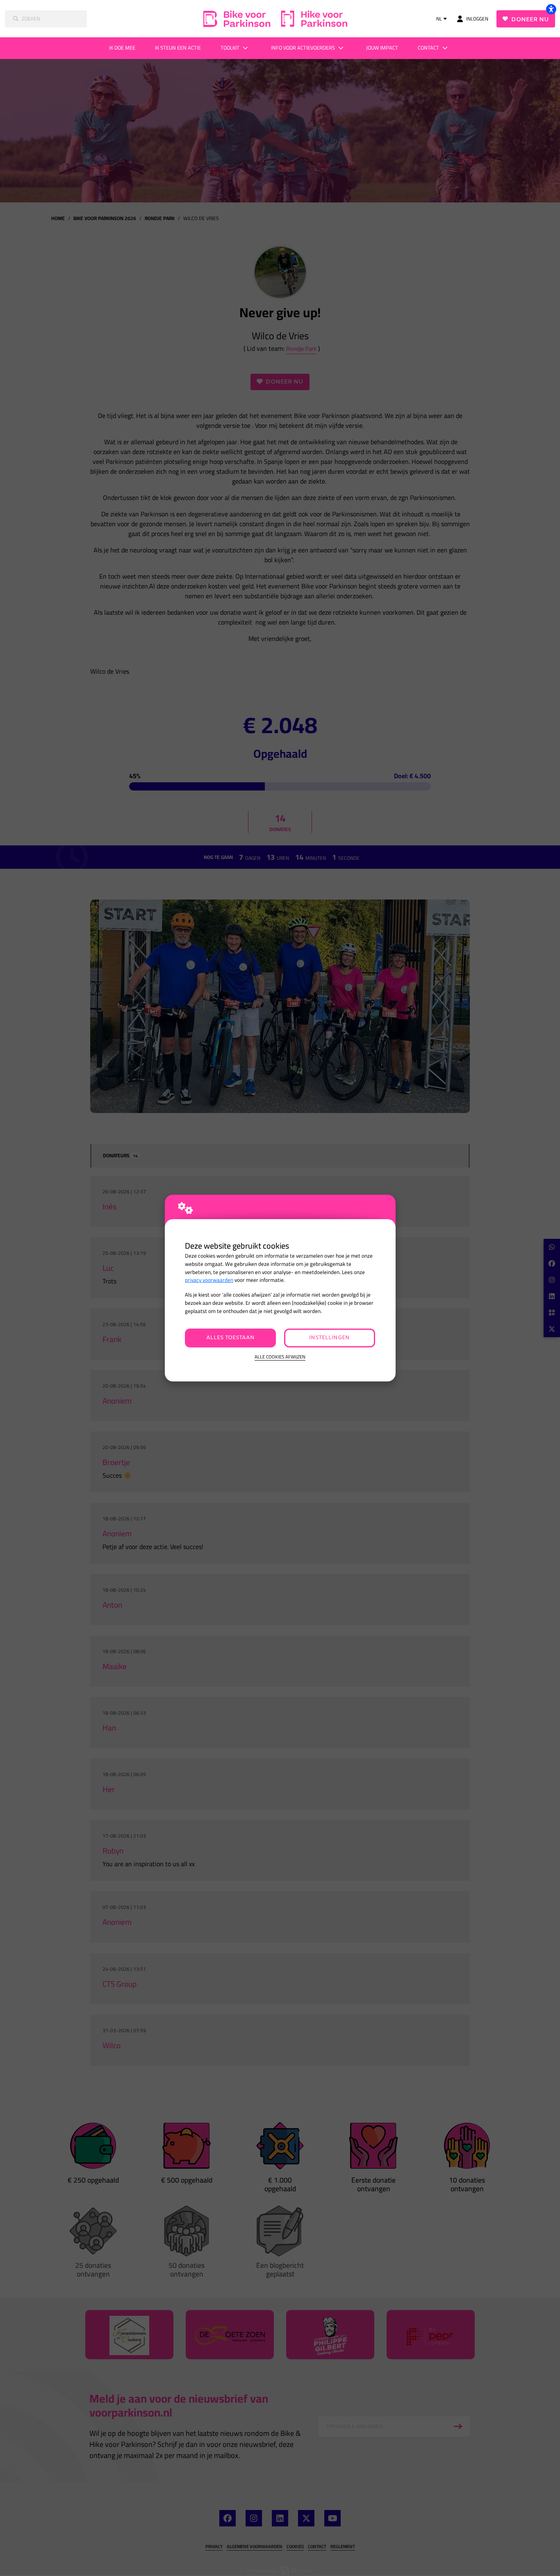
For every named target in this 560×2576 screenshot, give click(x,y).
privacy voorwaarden (209, 1280)
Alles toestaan (230, 1338)
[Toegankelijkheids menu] (551, 9)
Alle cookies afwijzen (280, 1357)
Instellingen (329, 1338)
